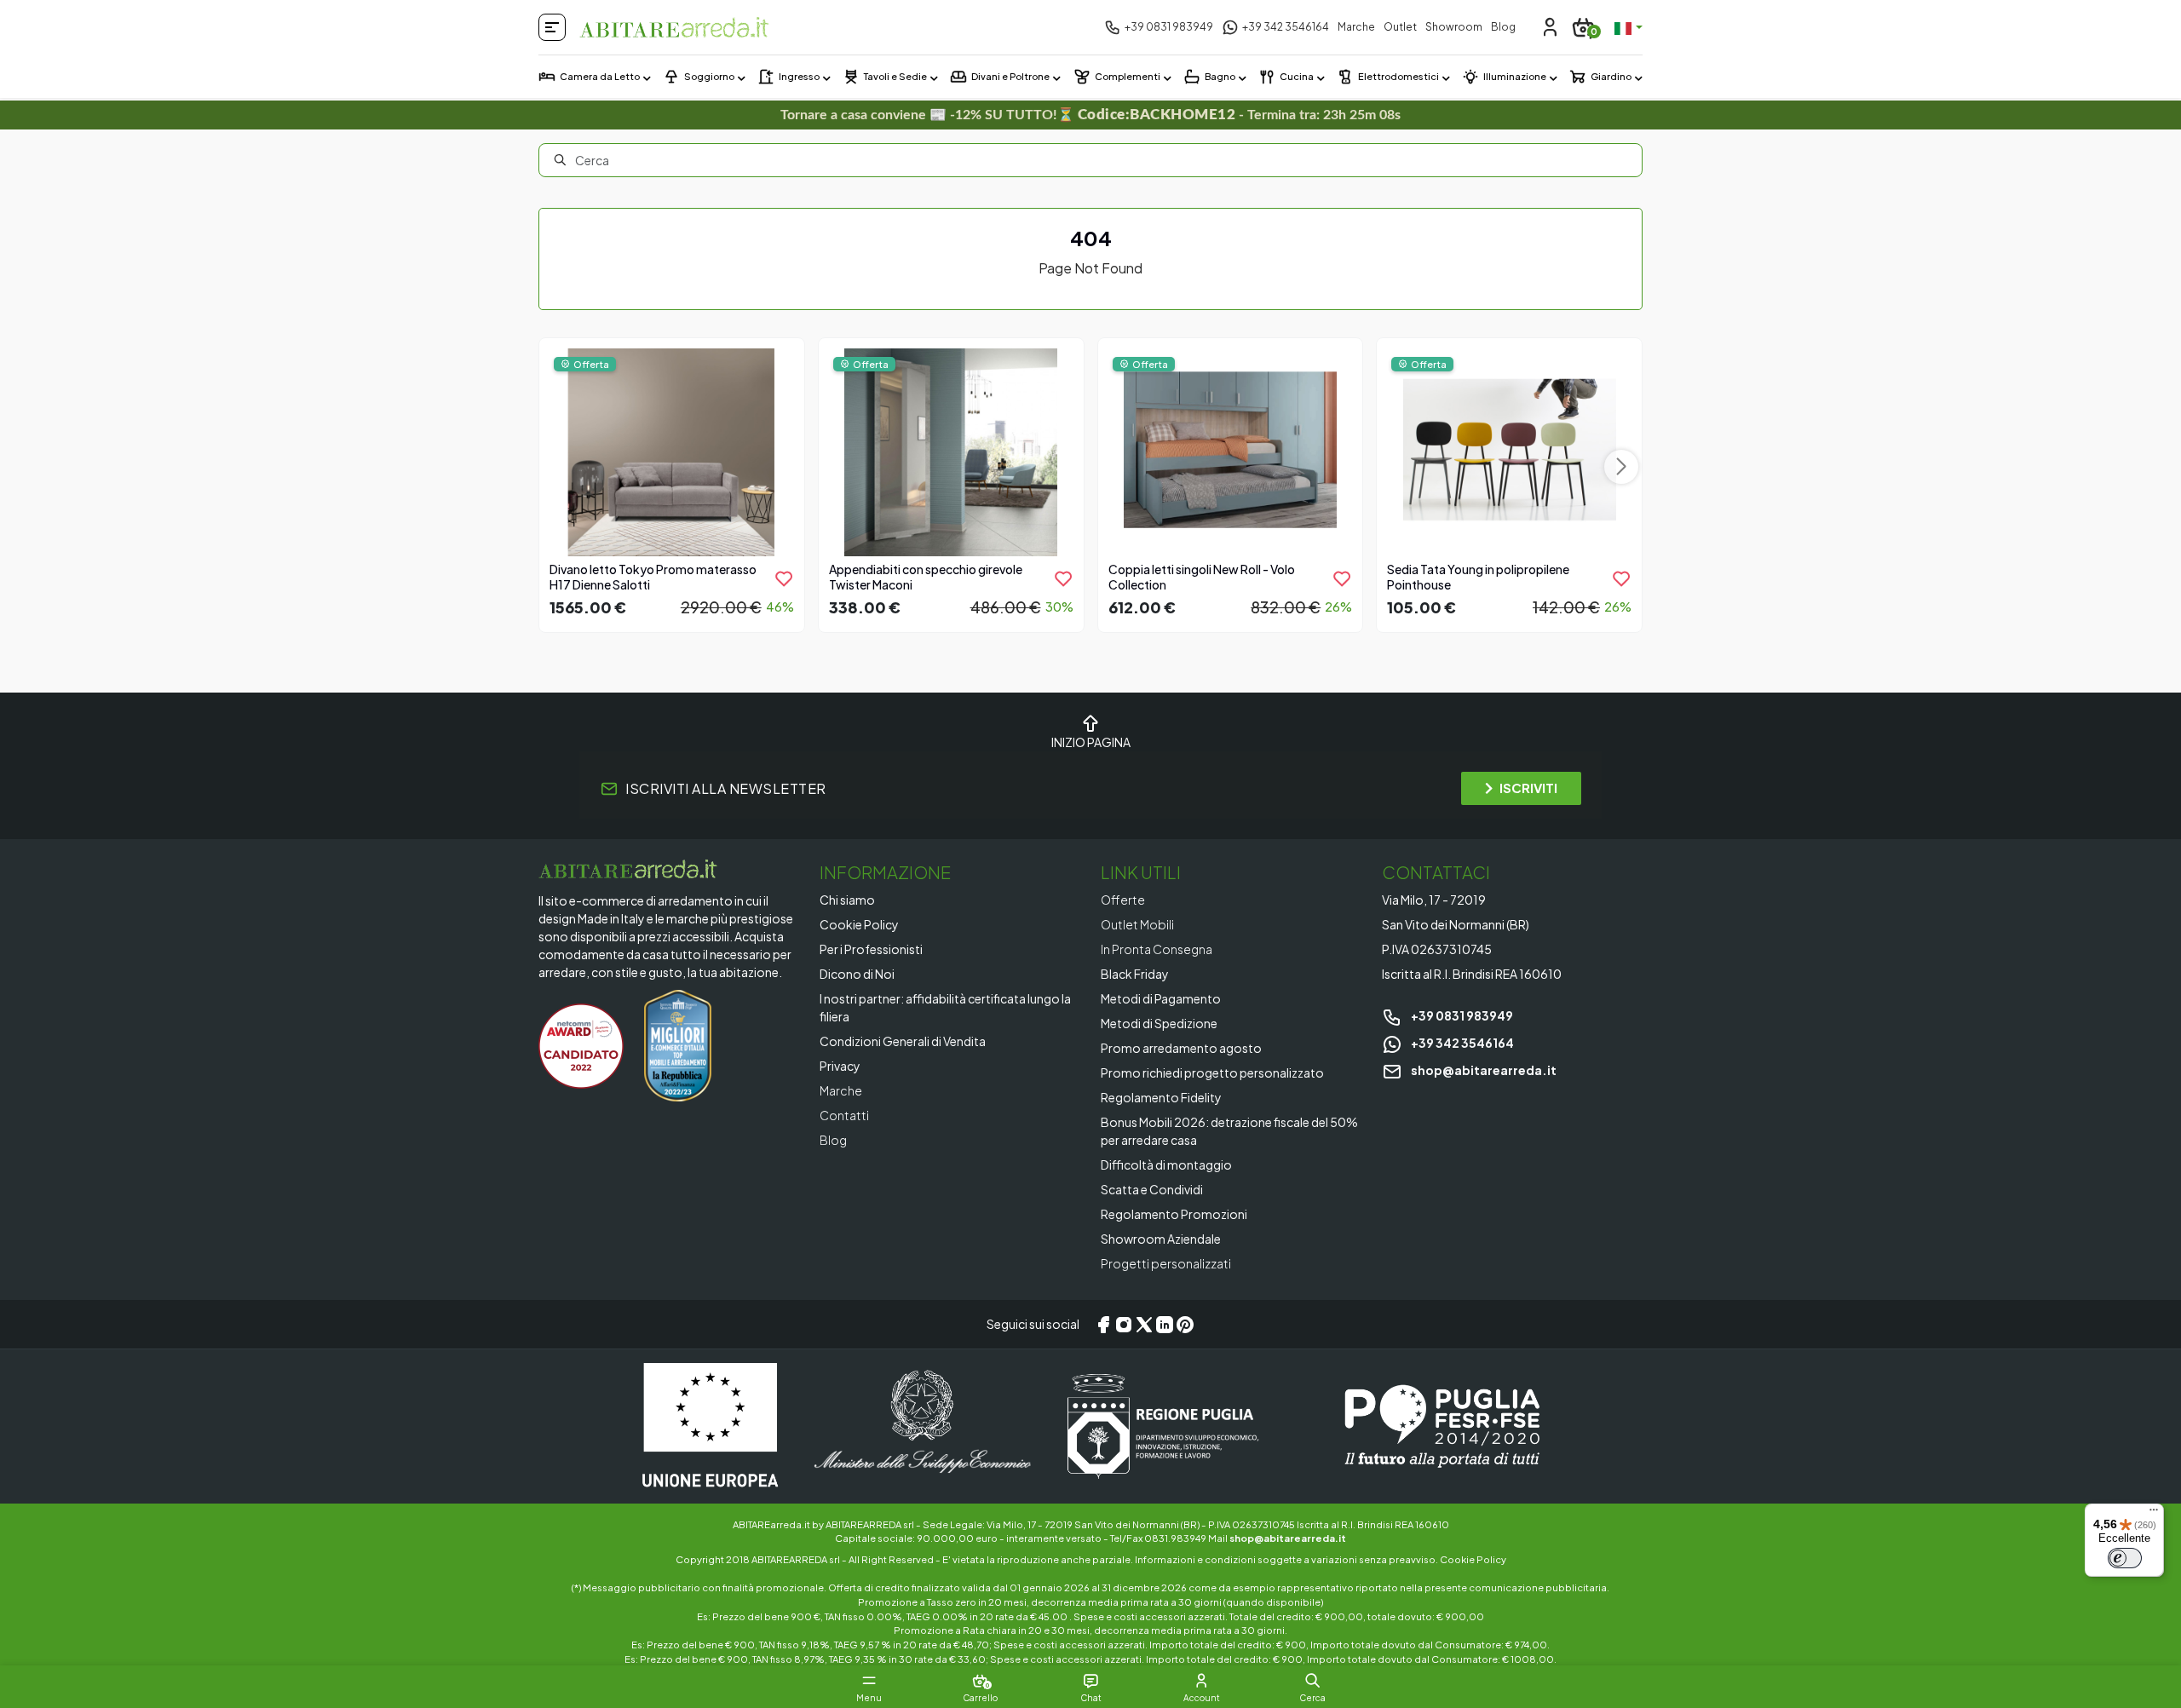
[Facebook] (1103, 1325)
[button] (1312, 1681)
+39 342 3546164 (1462, 1043)
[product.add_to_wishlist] (784, 578)
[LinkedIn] (1165, 1325)
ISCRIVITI (1528, 788)
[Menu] (2154, 1514)
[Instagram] (1124, 1325)
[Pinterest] (1185, 1325)
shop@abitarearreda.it (1483, 1070)
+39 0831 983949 (1461, 1015)
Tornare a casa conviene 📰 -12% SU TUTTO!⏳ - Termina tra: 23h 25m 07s (1091, 115)
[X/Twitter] (1144, 1325)
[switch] (2125, 1558)
